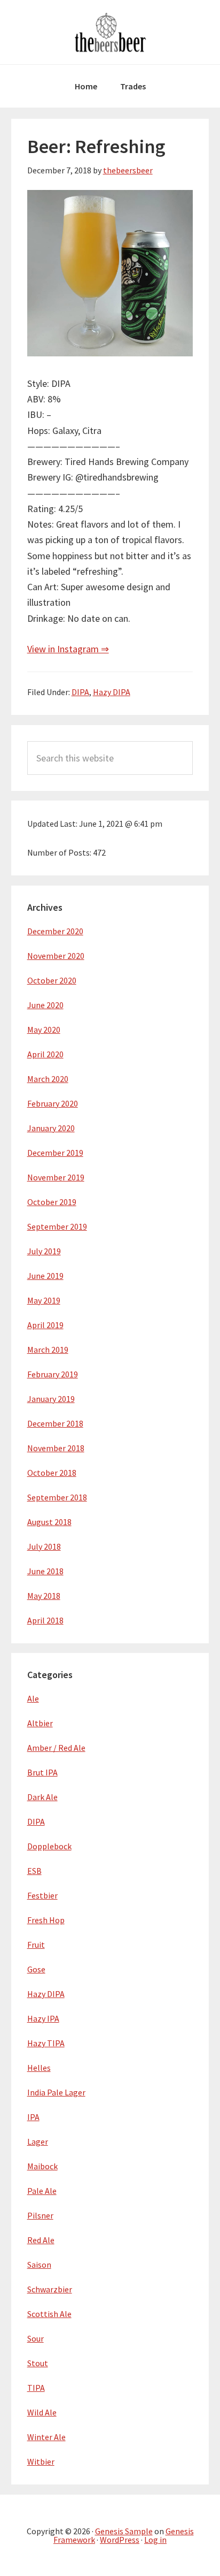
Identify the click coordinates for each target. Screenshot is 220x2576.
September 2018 (57, 1497)
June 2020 (45, 1005)
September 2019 (57, 1226)
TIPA (36, 2388)
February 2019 (53, 1374)
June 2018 (45, 1571)
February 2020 (53, 1103)
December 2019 (55, 1153)
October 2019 (52, 1202)
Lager (38, 2141)
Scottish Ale (49, 2314)
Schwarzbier (50, 2289)
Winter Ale (46, 2437)
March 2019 (48, 1350)
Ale (33, 1698)
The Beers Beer (110, 32)
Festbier (42, 1895)
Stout (38, 2363)
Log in (155, 2540)
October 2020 (52, 980)
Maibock (42, 2166)
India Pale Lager (56, 2092)
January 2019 (51, 1399)
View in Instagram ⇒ (68, 649)
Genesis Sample (124, 2531)
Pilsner (40, 2215)
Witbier (41, 2461)
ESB (34, 1871)
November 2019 (56, 1177)
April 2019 (45, 1325)
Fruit (36, 1945)
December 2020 (55, 931)
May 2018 (44, 1596)
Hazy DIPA (112, 692)
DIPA (80, 692)
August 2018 (49, 1522)
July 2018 (44, 1546)
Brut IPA (42, 1772)
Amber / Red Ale (56, 1748)
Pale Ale (42, 2191)
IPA (33, 2117)
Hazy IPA (43, 2018)
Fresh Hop (46, 1920)
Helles (39, 2068)
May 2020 (44, 1030)
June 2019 (45, 1276)
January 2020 (51, 1128)
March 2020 (48, 1079)
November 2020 (56, 956)
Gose (36, 1969)
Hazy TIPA (46, 2043)
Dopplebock (49, 1846)
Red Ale (41, 2240)
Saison (39, 2265)
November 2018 (56, 1448)
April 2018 (45, 1620)
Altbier (40, 1723)
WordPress (120, 2540)
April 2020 (45, 1054)
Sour (36, 2338)
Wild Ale (42, 2412)
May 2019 (44, 1300)
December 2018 (55, 1423)
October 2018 (52, 1473)
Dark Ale (42, 1797)
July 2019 (44, 1251)
